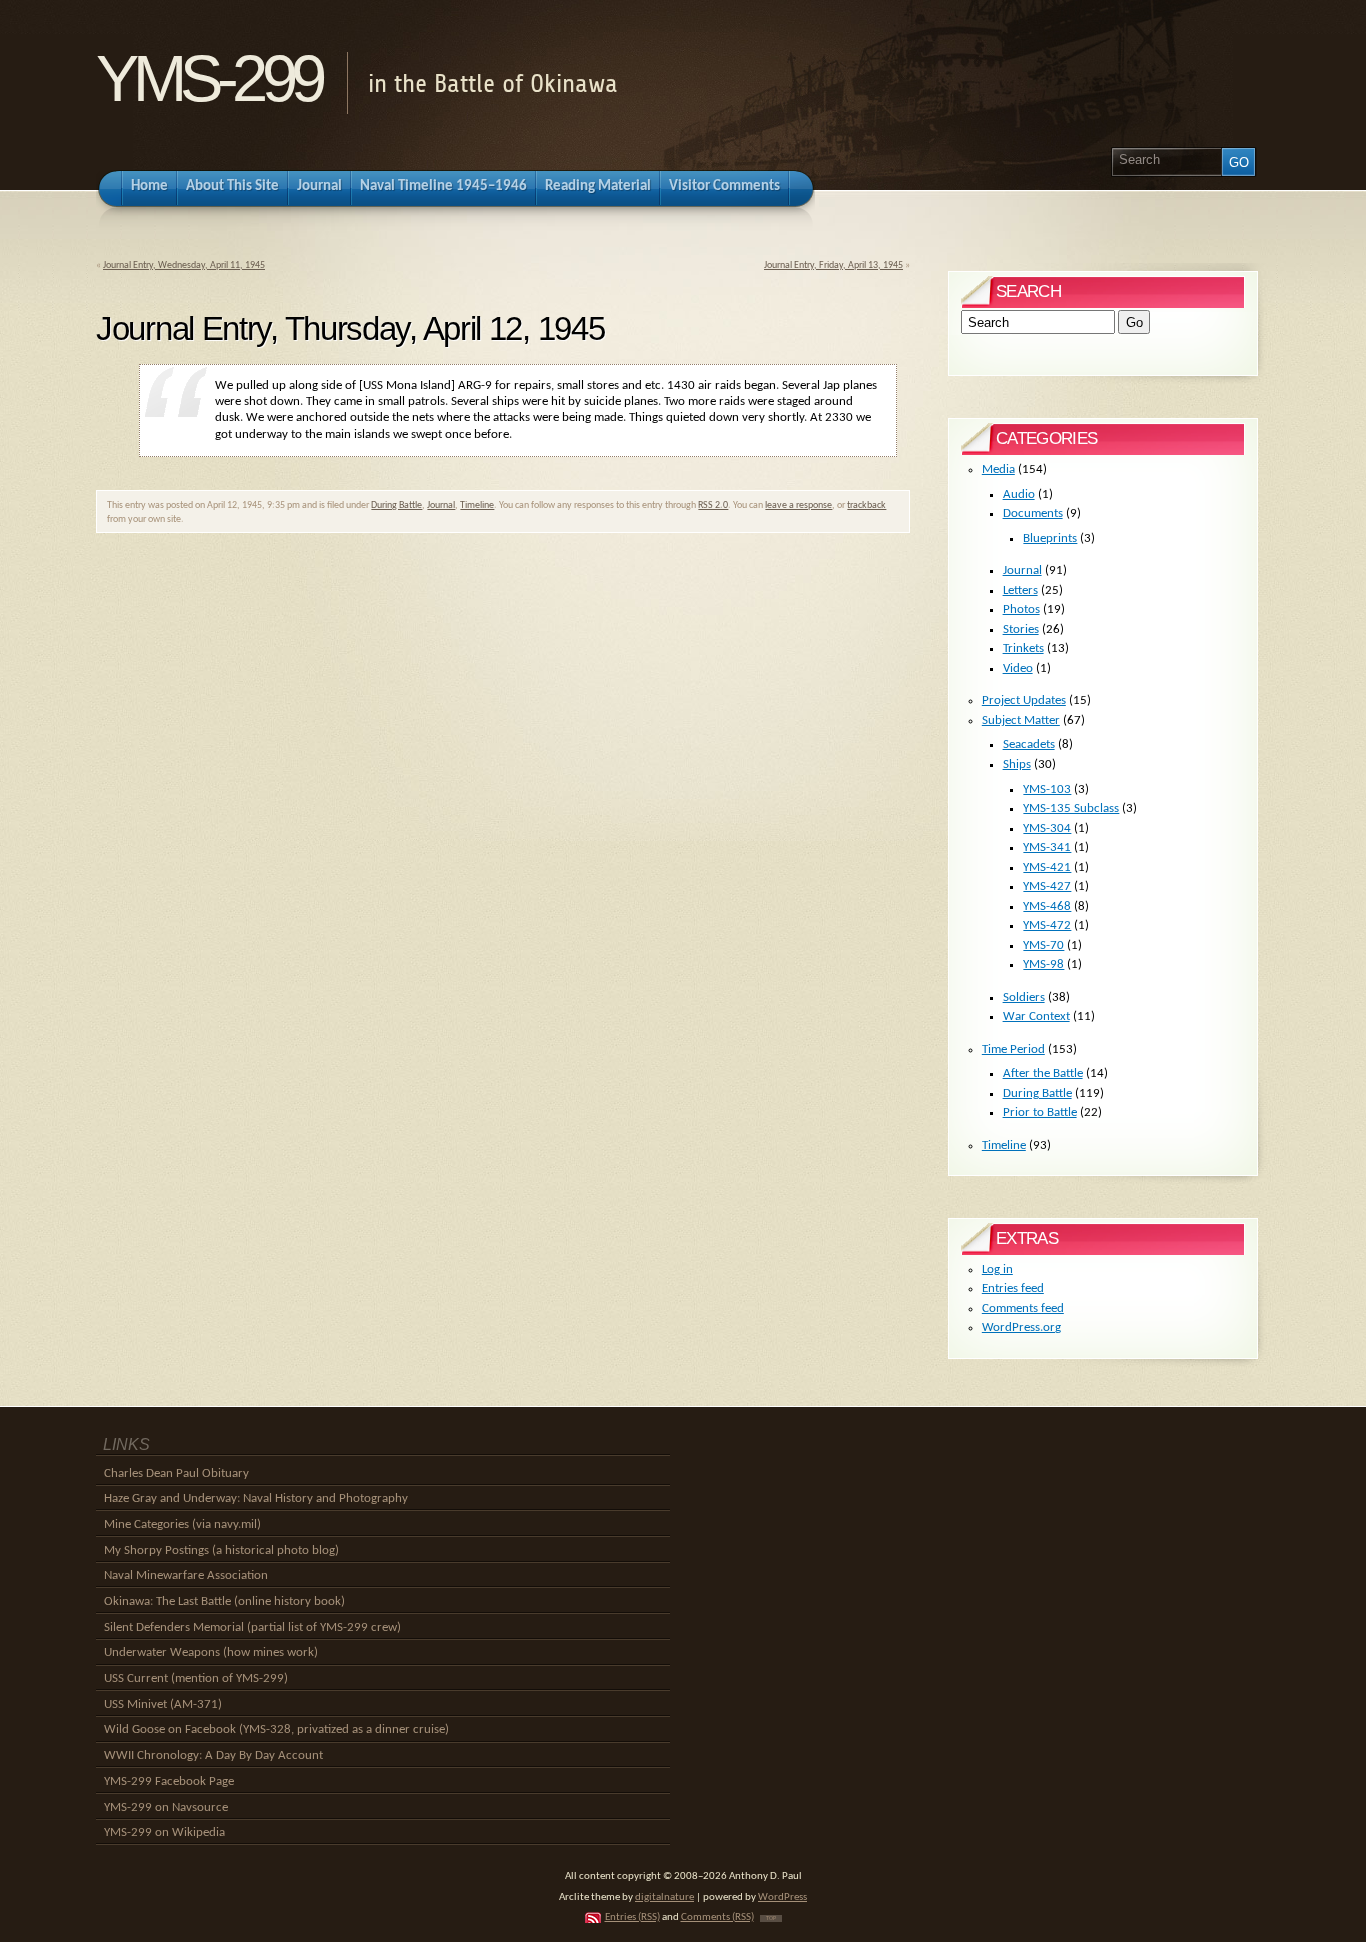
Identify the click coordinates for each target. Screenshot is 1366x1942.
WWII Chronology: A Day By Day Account (213, 1755)
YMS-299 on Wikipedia (164, 1832)
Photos (1021, 609)
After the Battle (1043, 1073)
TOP (771, 1918)
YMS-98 (1043, 964)
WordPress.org (1021, 1327)
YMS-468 (1047, 906)
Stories (1021, 629)
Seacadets (1029, 744)
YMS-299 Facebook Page (169, 1781)
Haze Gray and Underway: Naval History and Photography (256, 1498)
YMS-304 (1047, 828)
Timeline (477, 505)
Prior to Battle (1040, 1112)
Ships (1017, 764)
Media (998, 469)
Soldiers (1024, 997)
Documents (1033, 513)
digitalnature (664, 1897)
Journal (441, 505)
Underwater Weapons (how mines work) (211, 1652)
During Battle (396, 505)
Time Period (1013, 1049)
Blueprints (1050, 538)
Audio (1019, 494)
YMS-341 (1047, 847)
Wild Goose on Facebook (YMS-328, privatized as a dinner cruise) (276, 1729)
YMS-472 (1047, 925)
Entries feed (1013, 1288)
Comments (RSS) (717, 1917)
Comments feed (1023, 1308)
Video (1018, 668)
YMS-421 (1047, 867)
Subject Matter (1021, 720)
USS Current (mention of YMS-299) (196, 1678)
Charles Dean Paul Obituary (176, 1473)
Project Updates (1024, 700)
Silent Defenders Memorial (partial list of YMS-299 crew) (252, 1627)
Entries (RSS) (632, 1917)
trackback (866, 505)
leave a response (798, 505)
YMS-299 (208, 78)
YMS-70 (1043, 945)
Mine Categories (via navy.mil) (182, 1524)
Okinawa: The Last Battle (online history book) (224, 1601)
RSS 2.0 (713, 505)
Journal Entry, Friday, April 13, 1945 (833, 265)
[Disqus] (503, 820)
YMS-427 (1047, 886)
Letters (1020, 590)
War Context (1036, 1016)
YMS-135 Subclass (1071, 808)
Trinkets (1023, 648)
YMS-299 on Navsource (166, 1807)
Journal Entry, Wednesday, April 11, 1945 (184, 265)
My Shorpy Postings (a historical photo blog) (221, 1550)
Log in (997, 1269)
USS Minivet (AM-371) (163, 1704)
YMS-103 (1047, 789)
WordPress (782, 1897)
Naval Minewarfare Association (186, 1575)
